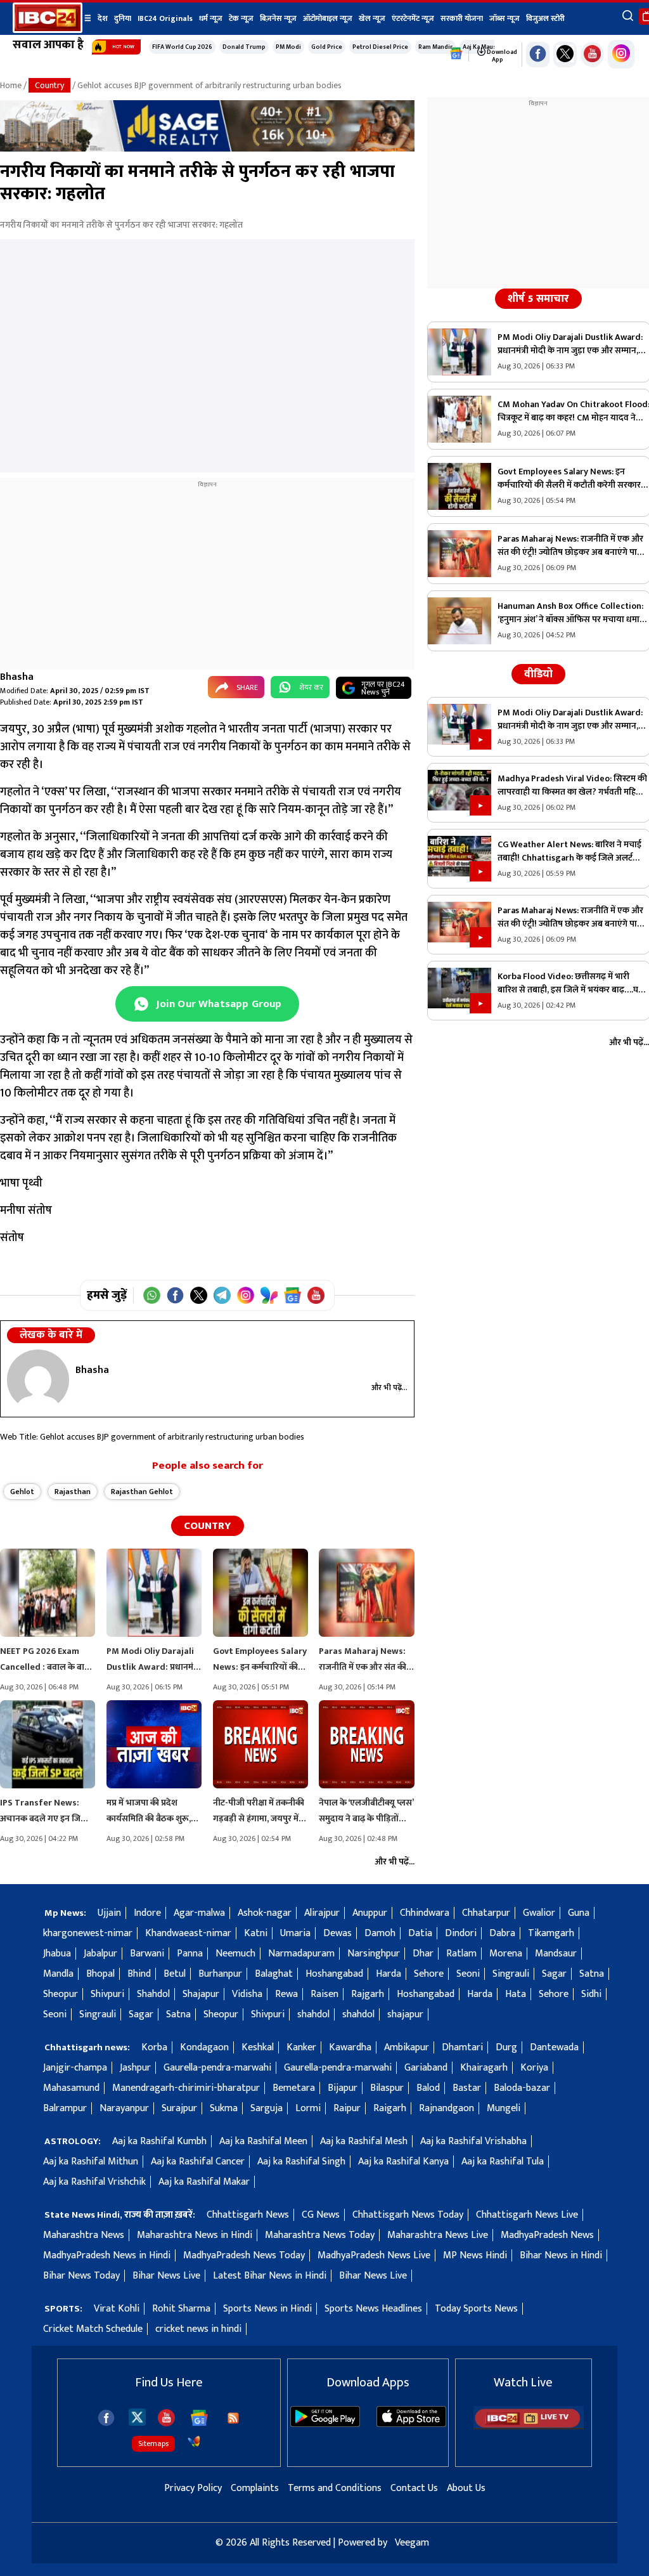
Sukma (224, 2108)
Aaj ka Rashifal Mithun (91, 2162)
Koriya (534, 2068)
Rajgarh (368, 1994)
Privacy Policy (193, 2488)
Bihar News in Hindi (561, 2255)
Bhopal (100, 1974)
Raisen (324, 1994)
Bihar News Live (166, 2276)
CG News (321, 2215)
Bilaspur (387, 2088)
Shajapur (201, 1994)
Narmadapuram (301, 1954)
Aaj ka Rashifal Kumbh (159, 2141)
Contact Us (414, 2488)
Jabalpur (100, 1954)
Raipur (347, 2108)
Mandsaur (556, 1954)
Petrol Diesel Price (380, 47)
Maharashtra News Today (320, 2235)
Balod (428, 2088)
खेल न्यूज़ (372, 18)
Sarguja (267, 2108)
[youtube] (592, 55)
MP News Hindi (475, 2255)
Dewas (337, 1933)
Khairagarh (484, 2068)
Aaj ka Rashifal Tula (503, 2162)
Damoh (380, 1933)
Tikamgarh (551, 1933)
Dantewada (554, 2047)
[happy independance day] (207, 149)
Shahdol (153, 1994)
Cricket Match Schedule (93, 2329)
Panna (190, 1954)
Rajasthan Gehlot (142, 1492)
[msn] (194, 2442)
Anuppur (370, 1913)
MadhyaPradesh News (547, 2235)
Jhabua (57, 1954)
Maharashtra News (84, 2235)
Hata (516, 1994)
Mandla (58, 1974)
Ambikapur (407, 2047)
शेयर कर (311, 687)
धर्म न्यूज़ (211, 18)
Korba (154, 2047)
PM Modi (288, 47)
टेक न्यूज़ (241, 18)
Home (11, 85)
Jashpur (135, 2068)
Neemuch (235, 1954)
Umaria (295, 1933)
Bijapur (343, 2088)
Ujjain (109, 1913)
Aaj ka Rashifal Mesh (364, 2141)
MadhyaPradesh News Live (374, 2255)
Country (49, 85)
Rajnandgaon (447, 2108)
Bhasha (17, 677)
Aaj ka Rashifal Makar (204, 2182)
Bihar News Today (81, 2276)
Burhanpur (220, 1974)
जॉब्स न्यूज (504, 18)
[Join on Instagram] (246, 1295)
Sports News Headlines (373, 2309)
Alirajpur (322, 1913)
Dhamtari (462, 2047)
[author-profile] (38, 1380)
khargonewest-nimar (88, 1933)
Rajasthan (73, 1492)
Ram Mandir (435, 47)
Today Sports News (476, 2309)
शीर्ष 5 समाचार (538, 299)
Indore (147, 1913)
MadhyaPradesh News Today (244, 2255)
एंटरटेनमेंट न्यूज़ (413, 18)
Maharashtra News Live (438, 2235)
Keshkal (258, 2047)
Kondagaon (204, 2047)
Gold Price (327, 47)
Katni (256, 1933)
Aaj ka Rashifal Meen (263, 2141)
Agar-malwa (199, 1913)
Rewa (286, 1994)
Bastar (467, 2088)
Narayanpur (124, 2108)
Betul (175, 1974)
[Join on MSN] (269, 1295)
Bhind (139, 1974)
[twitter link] (565, 55)
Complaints (255, 2488)
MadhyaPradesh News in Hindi (107, 2255)
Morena (506, 1954)
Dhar (423, 1954)
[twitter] (137, 2417)
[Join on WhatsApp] (152, 1295)
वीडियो (538, 674)
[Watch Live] (529, 2427)
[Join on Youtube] (316, 1295)
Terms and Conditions (335, 2488)
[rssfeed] (233, 2418)
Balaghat (274, 1974)
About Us (466, 2488)
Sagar (554, 1974)
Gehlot (22, 1492)
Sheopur (61, 1994)
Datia (420, 1933)
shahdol (313, 2014)
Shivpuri (107, 1994)
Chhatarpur (486, 1913)
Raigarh (390, 2108)
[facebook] (106, 2418)
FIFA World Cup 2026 (182, 47)
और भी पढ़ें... (389, 1388)
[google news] (456, 54)
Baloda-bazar (522, 2088)
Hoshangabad (334, 1974)
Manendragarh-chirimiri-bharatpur (186, 2088)
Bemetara (294, 2088)
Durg (506, 2047)
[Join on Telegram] (222, 1295)
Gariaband (426, 2068)
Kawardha (350, 2047)
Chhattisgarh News (248, 2215)
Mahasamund (71, 2088)
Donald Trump (244, 47)
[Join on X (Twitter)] (199, 1295)
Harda (389, 1974)
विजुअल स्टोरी (545, 18)
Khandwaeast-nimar (188, 1933)
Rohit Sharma (181, 2309)
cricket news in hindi (198, 2329)
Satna (592, 1974)
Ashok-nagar (265, 1913)
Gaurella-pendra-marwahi (217, 2068)
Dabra (502, 1933)
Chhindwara (425, 1913)
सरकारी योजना (462, 18)
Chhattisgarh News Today (408, 2215)
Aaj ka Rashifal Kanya (403, 2162)
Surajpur (179, 2108)
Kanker (301, 2047)
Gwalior (539, 1913)
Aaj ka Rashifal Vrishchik (94, 2182)
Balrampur (65, 2108)
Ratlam (461, 1954)
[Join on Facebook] (175, 1295)
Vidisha (247, 1994)
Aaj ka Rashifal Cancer (198, 2162)
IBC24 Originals (165, 18)
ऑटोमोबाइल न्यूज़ (328, 18)
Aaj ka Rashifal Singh (301, 2162)
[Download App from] (325, 2424)
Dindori (461, 1933)
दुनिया (123, 18)
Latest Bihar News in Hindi (270, 2276)
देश (103, 18)
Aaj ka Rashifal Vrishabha (473, 2141)
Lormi (308, 2108)
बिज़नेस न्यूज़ (278, 18)
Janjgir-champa (75, 2068)
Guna (579, 1913)
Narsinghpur (374, 1954)
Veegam (412, 2543)
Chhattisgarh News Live (527, 2215)
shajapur (405, 2014)
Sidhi (591, 1994)
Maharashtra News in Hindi (195, 2235)
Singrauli (511, 1974)
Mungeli (504, 2108)
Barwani (147, 1954)
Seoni (468, 1974)
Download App (501, 56)
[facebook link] (538, 55)
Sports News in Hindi (267, 2309)
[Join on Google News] (292, 1295)
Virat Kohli (117, 2309)
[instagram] (621, 54)
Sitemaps (153, 2443)
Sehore (429, 1974)
